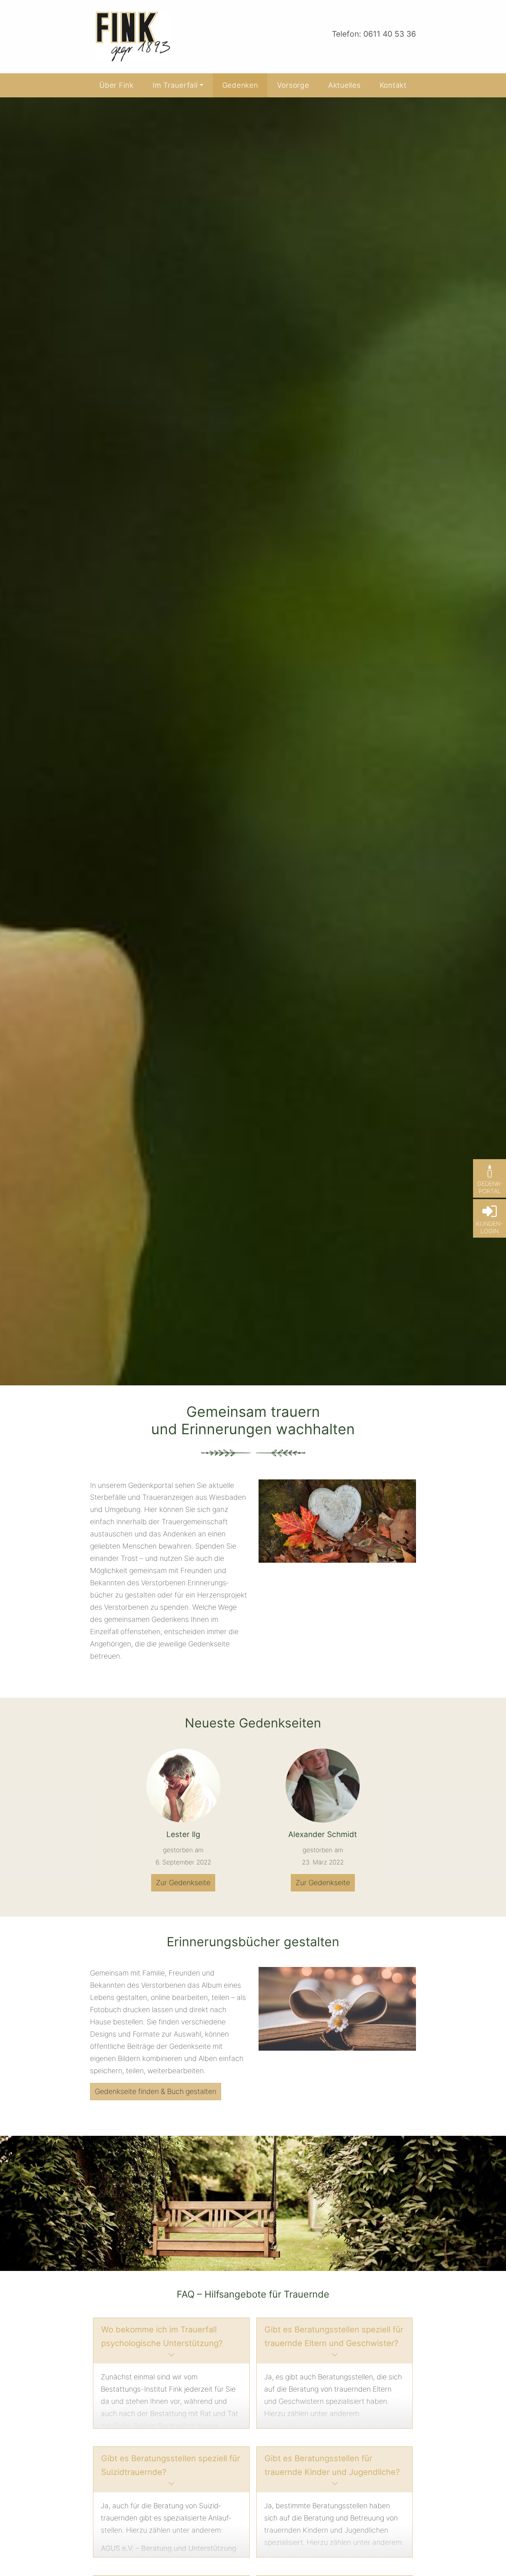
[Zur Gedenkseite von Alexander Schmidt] (323, 1786)
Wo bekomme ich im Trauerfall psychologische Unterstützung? (162, 2336)
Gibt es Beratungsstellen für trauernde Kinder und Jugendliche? (332, 2465)
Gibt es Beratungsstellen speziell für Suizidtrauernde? (171, 2465)
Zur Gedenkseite (183, 1883)
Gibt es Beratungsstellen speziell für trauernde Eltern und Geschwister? (334, 2336)
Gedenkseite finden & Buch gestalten (156, 2091)
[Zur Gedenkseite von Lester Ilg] (183, 1786)
